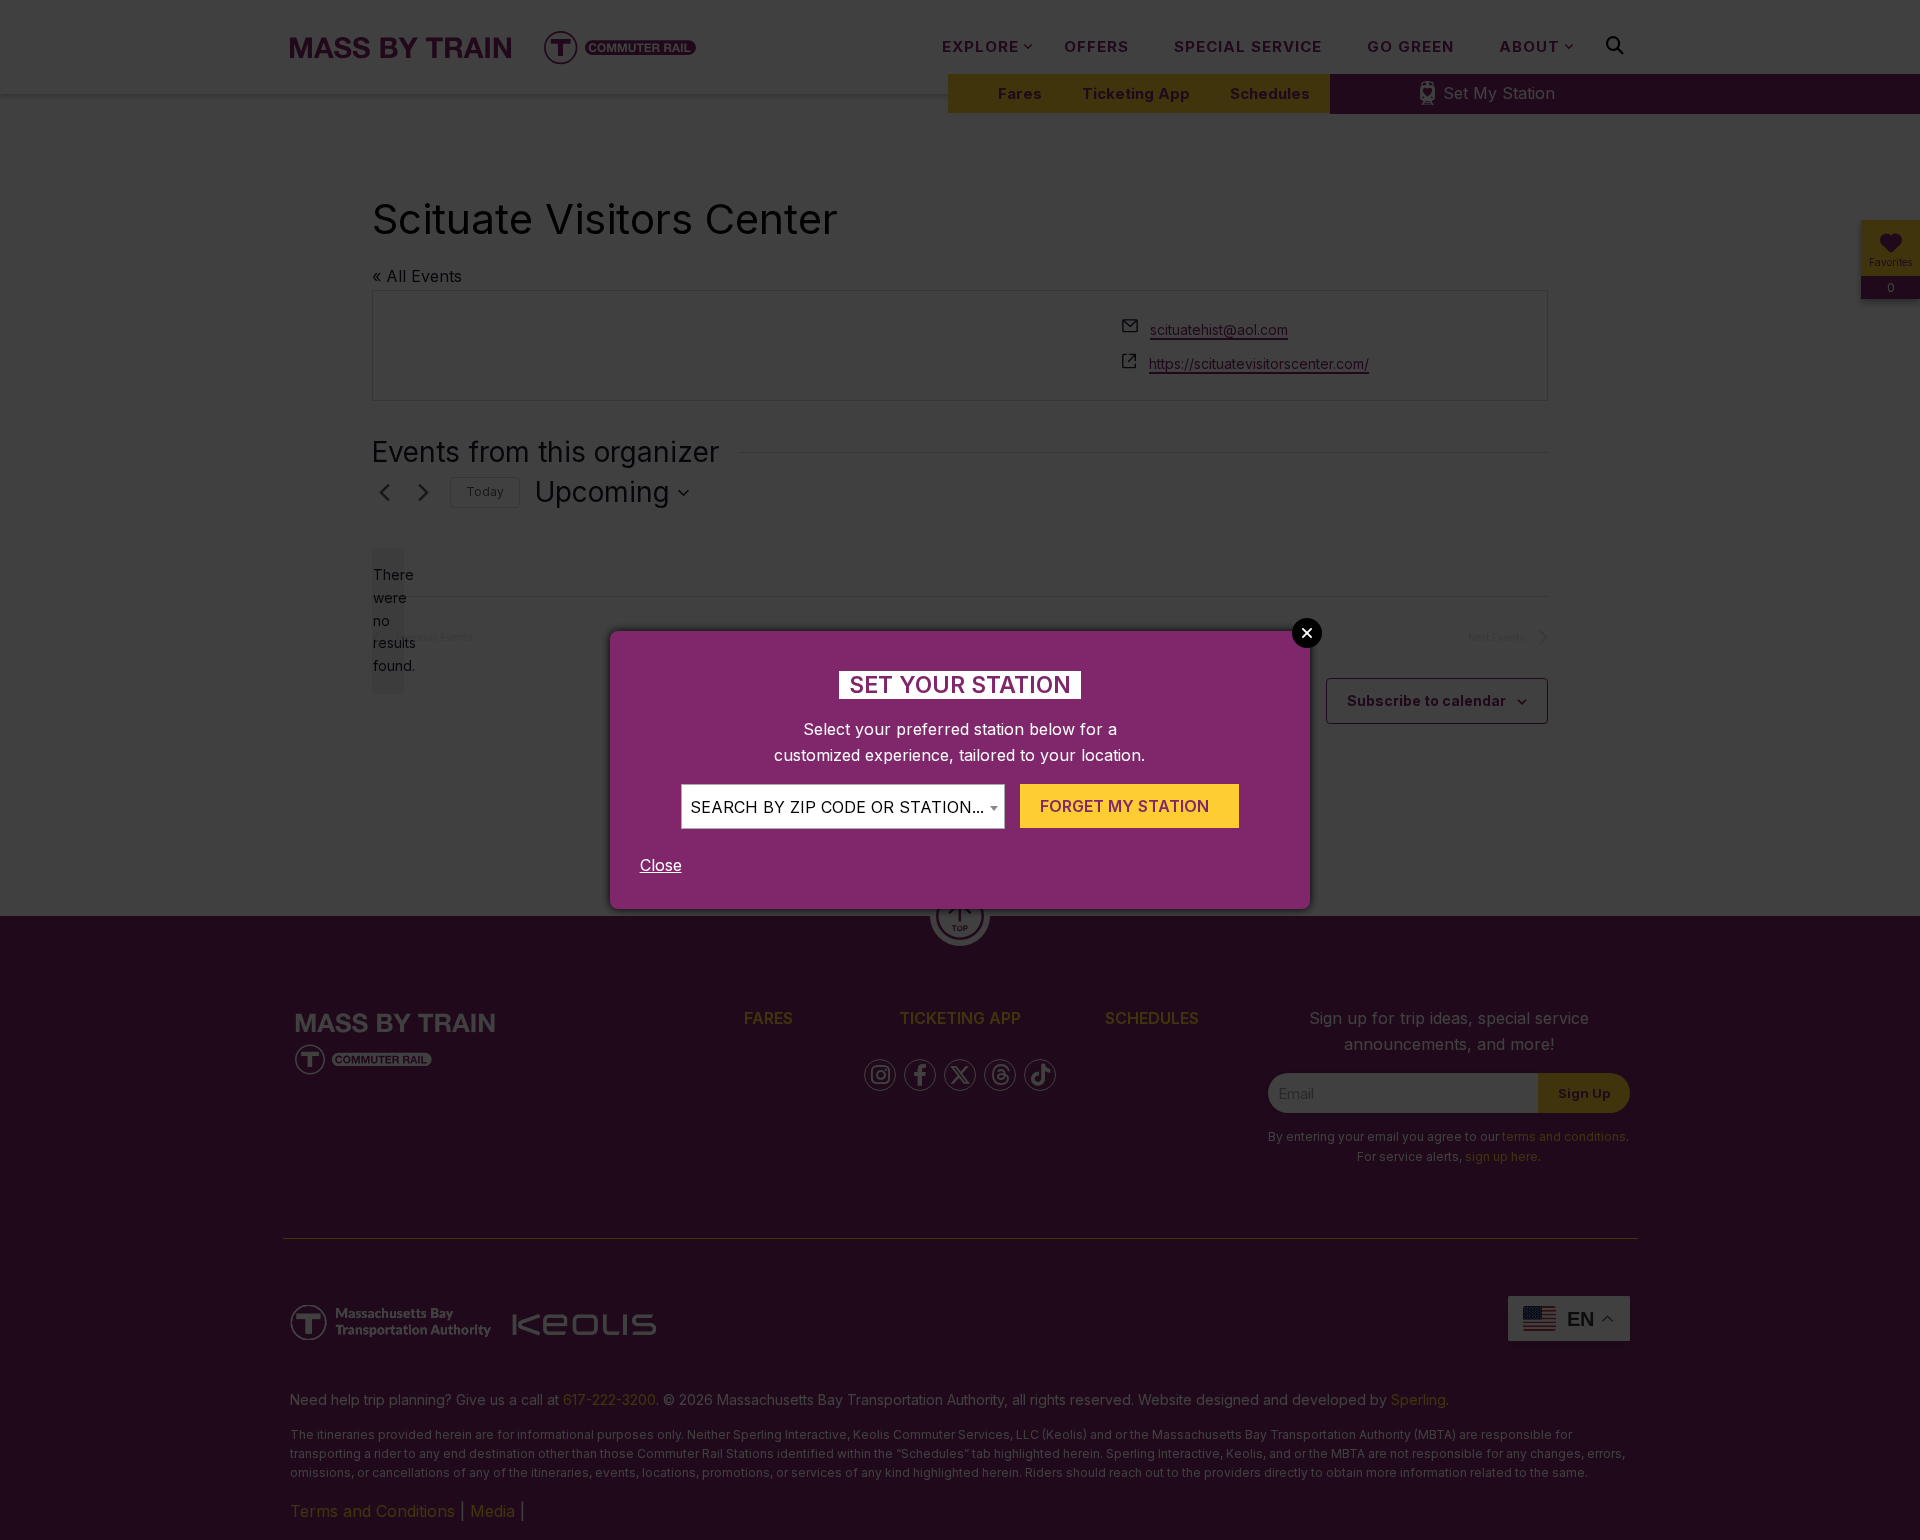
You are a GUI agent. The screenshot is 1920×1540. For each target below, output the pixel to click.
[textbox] (843, 807)
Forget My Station (1124, 806)
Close (661, 865)
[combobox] (843, 806)
